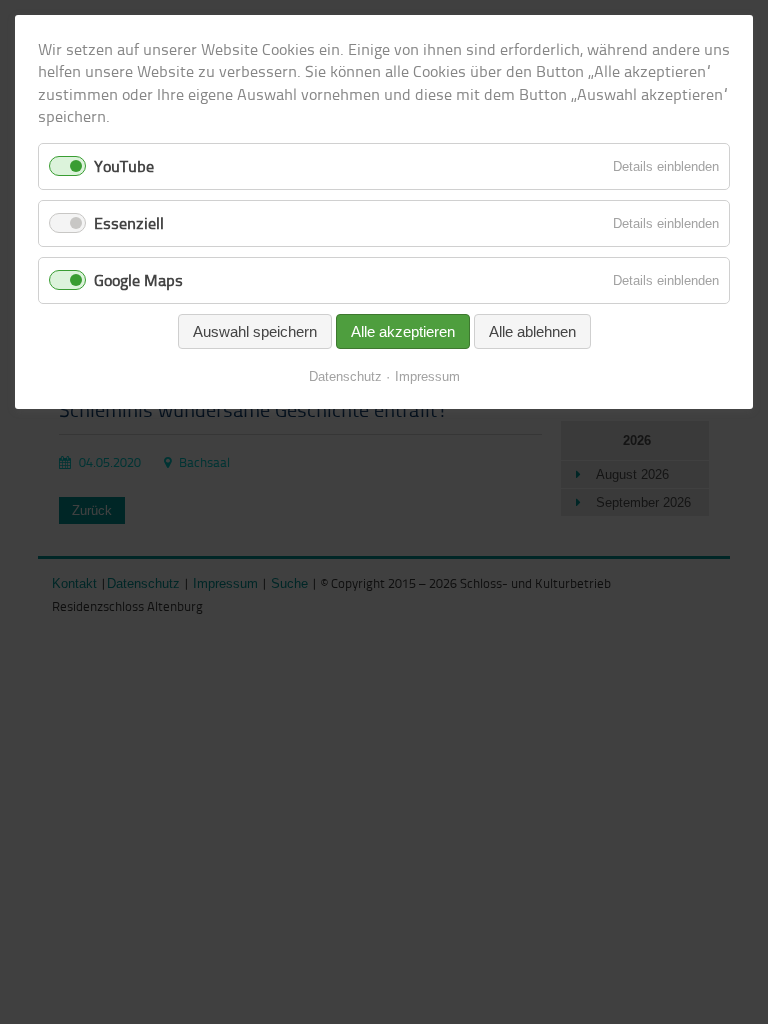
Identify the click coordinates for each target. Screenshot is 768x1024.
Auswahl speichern (255, 331)
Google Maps (138, 280)
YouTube (124, 166)
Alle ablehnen (532, 331)
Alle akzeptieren (403, 331)
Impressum (427, 376)
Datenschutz (345, 376)
